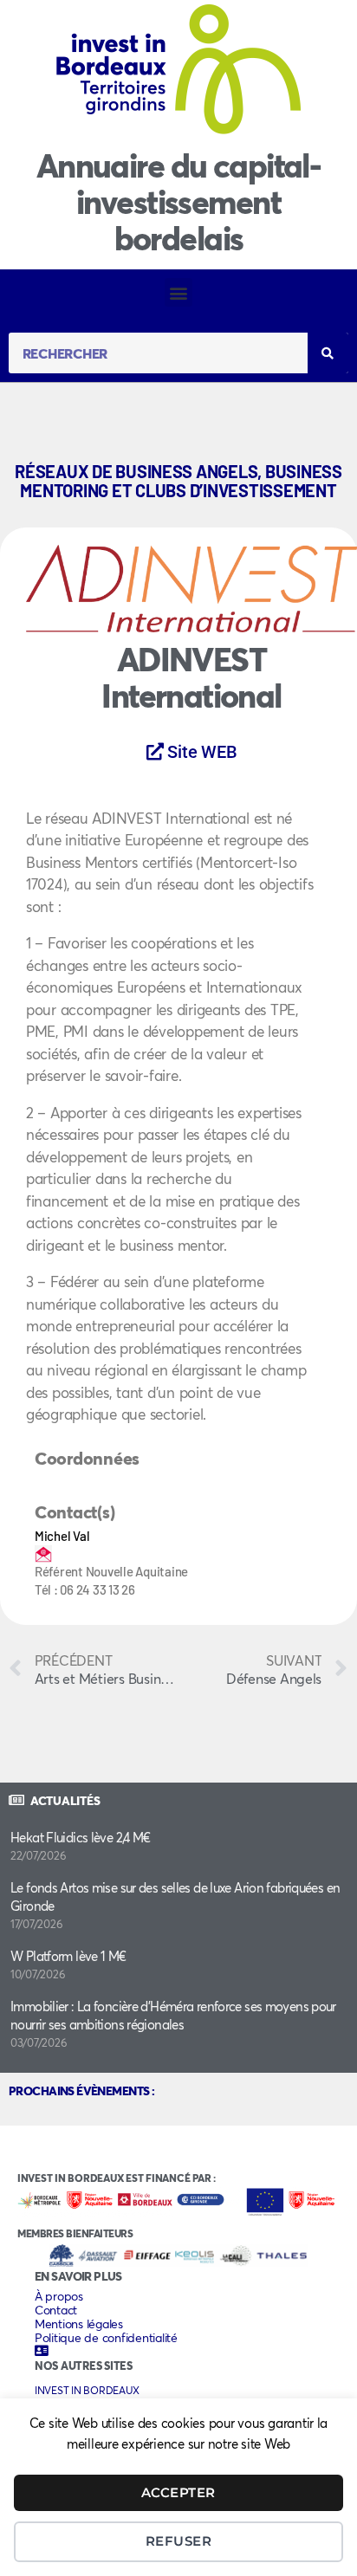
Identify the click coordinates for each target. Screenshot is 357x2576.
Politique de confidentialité (106, 2338)
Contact (56, 2310)
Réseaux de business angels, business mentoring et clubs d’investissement (178, 481)
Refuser (179, 2541)
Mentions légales (79, 2324)
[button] (179, 292)
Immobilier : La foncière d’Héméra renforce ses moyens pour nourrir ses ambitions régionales (173, 2015)
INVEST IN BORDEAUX (87, 2390)
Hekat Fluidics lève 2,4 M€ (81, 1837)
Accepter (178, 2492)
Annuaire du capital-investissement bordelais (178, 201)
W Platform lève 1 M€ (68, 1956)
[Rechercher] (328, 353)
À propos (59, 2296)
